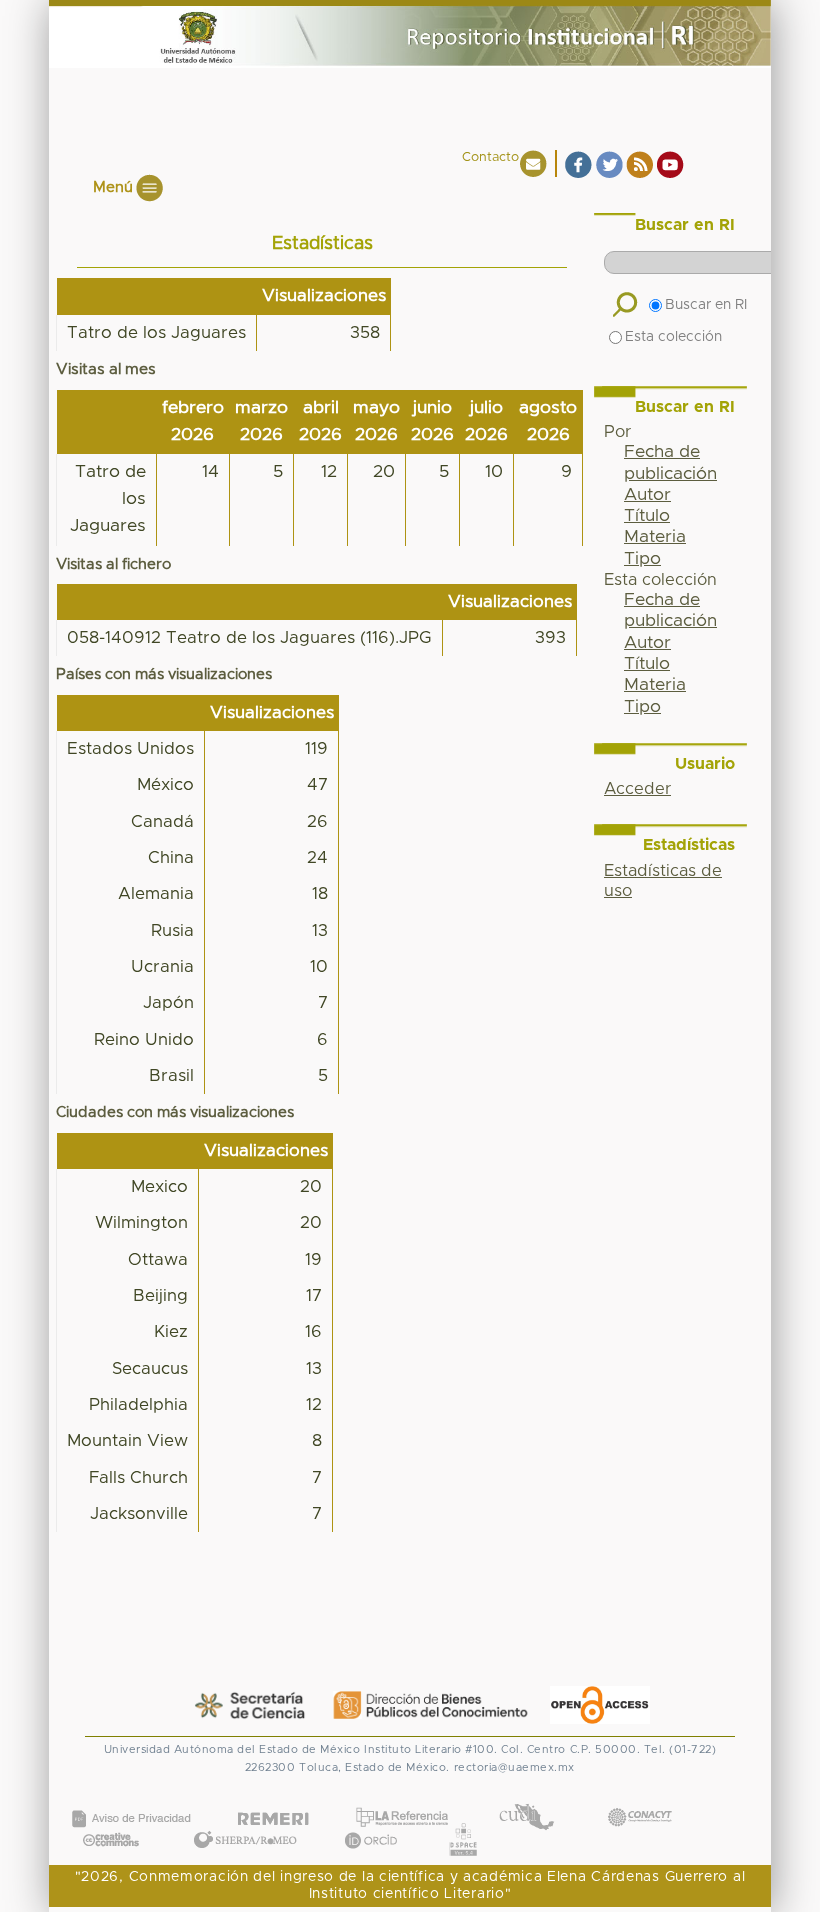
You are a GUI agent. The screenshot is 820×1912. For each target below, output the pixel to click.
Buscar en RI (706, 305)
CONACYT (639, 1796)
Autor (647, 495)
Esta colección (673, 337)
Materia (655, 537)
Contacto (490, 157)
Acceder (637, 789)
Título (647, 516)
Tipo (642, 559)
